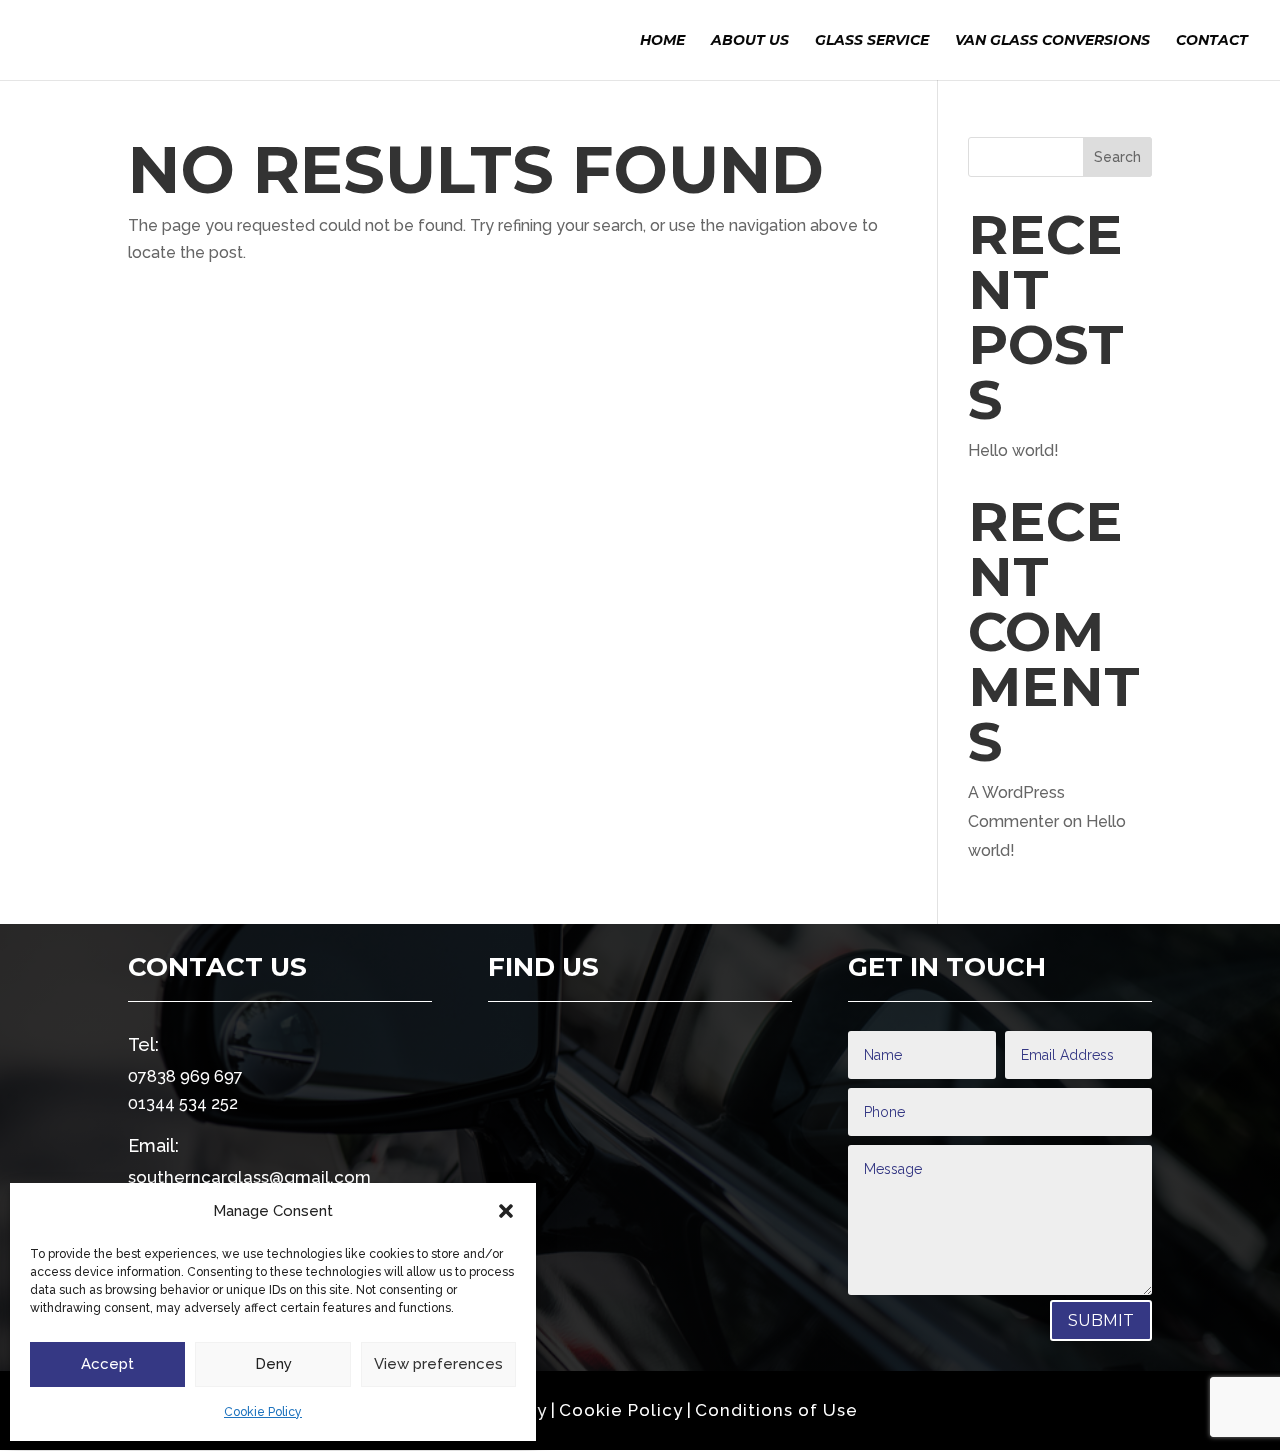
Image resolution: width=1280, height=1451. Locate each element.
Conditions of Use (776, 1410)
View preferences (438, 1364)
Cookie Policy (263, 1412)
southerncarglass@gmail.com (249, 1177)
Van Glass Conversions (1052, 41)
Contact (1212, 41)
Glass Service (872, 41)
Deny (273, 1364)
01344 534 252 (183, 1103)
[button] (506, 1211)
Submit (1101, 1320)
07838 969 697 (185, 1076)
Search (1117, 157)
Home (662, 41)
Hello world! (1013, 450)
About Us (750, 41)
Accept (107, 1364)
